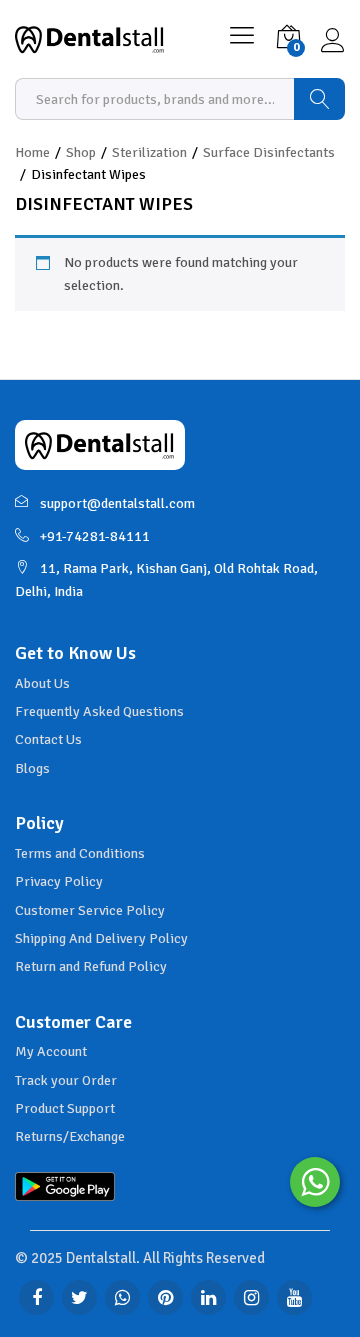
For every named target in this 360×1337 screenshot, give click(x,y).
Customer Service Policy (90, 910)
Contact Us (48, 739)
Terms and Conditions (80, 853)
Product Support (65, 1108)
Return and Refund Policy (91, 966)
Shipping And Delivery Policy (101, 938)
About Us (42, 683)
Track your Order (66, 1080)
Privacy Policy (59, 881)
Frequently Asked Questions (99, 711)
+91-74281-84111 (95, 536)
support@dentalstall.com (117, 503)
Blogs (32, 768)
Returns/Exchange (70, 1136)
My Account (51, 1051)
